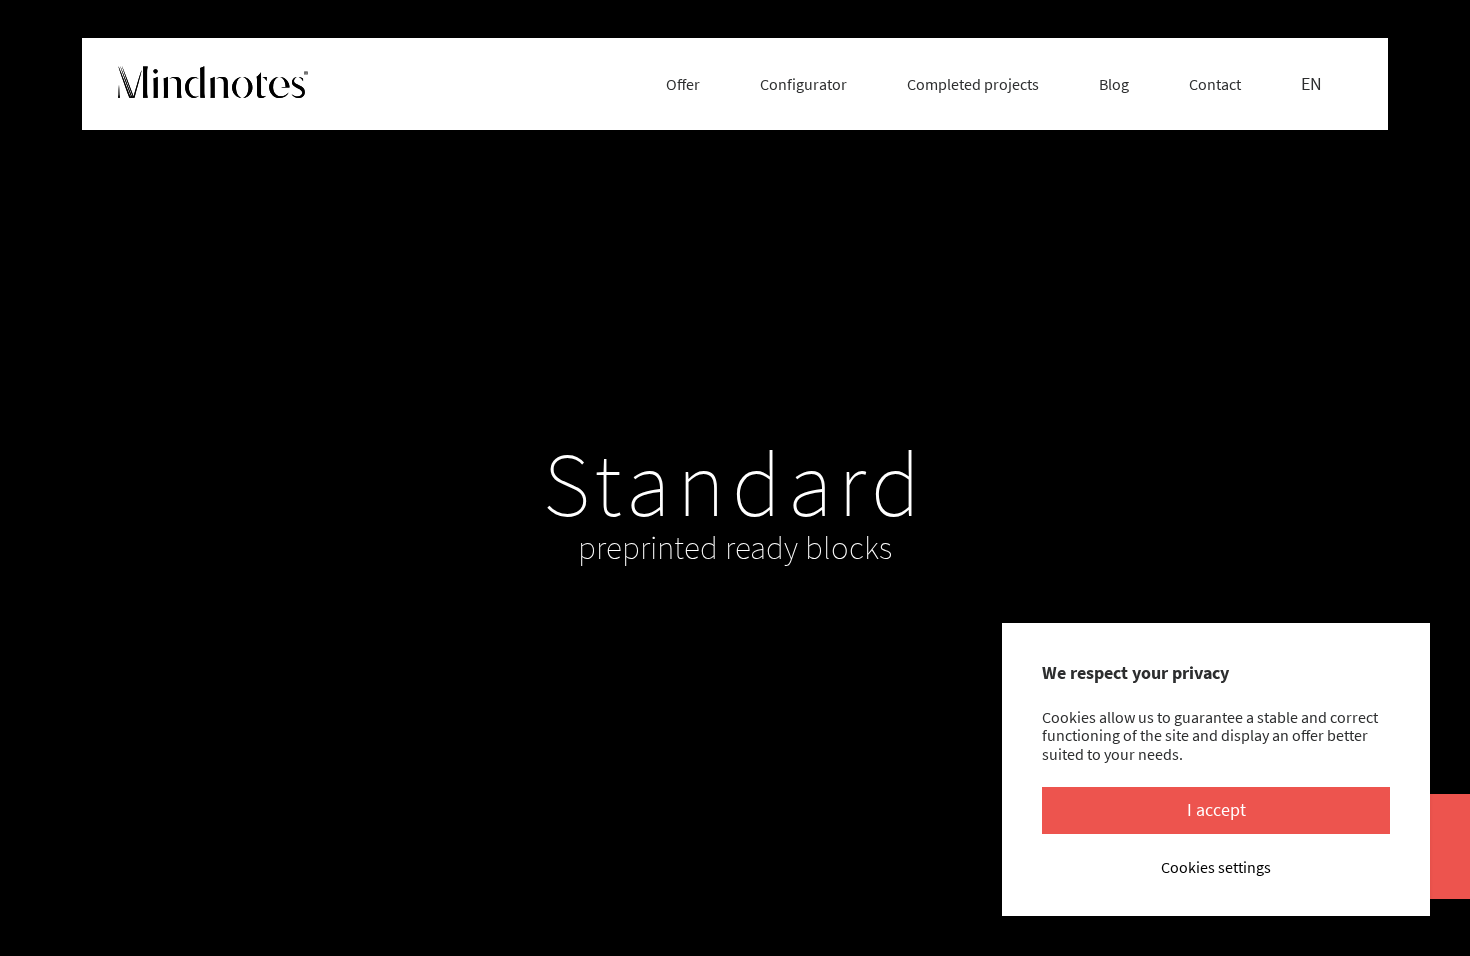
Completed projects (973, 84)
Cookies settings (1216, 867)
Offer (683, 84)
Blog (1114, 84)
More (727, 647)
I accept (1216, 809)
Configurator (803, 84)
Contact (1215, 84)
